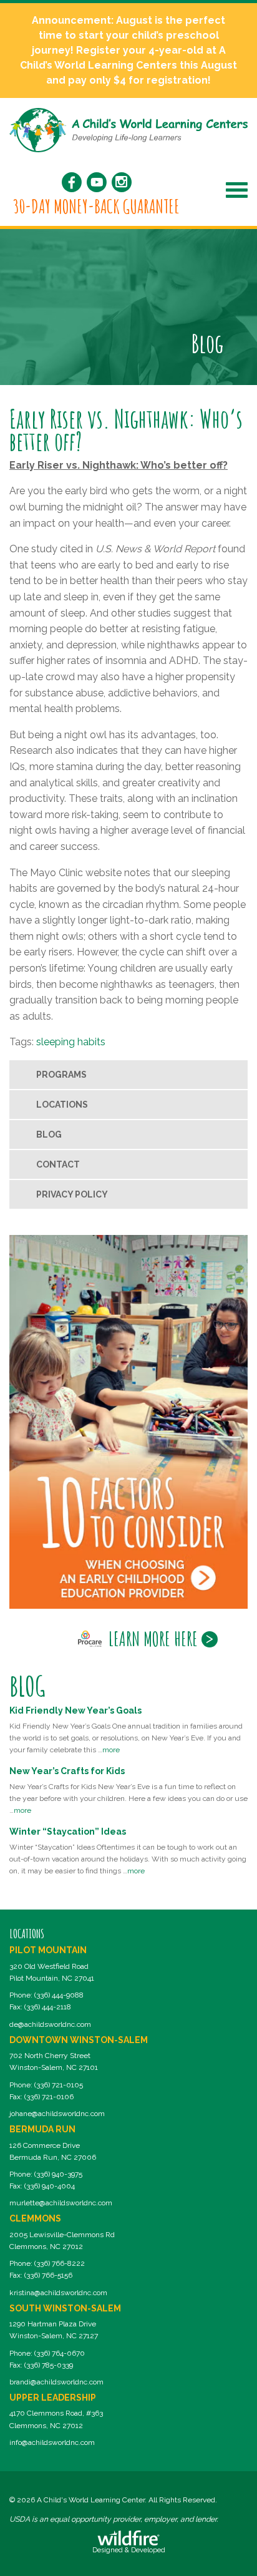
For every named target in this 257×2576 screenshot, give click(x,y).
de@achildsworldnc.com (50, 2024)
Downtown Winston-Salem (79, 2040)
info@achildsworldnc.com (52, 2442)
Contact (58, 1164)
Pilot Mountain (48, 1950)
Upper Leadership (53, 2398)
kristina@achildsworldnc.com (58, 2293)
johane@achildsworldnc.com (57, 2114)
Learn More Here (153, 1639)
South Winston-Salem (65, 2308)
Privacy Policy (72, 1194)
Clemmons (35, 2218)
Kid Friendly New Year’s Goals (75, 1710)
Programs (61, 1075)
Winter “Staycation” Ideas (68, 1832)
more (111, 1750)
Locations (62, 1105)
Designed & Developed (129, 2550)
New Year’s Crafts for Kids (67, 1771)
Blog (49, 1134)
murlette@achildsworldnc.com (61, 2203)
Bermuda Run (42, 2129)
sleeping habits (71, 1042)
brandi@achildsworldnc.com (56, 2382)
